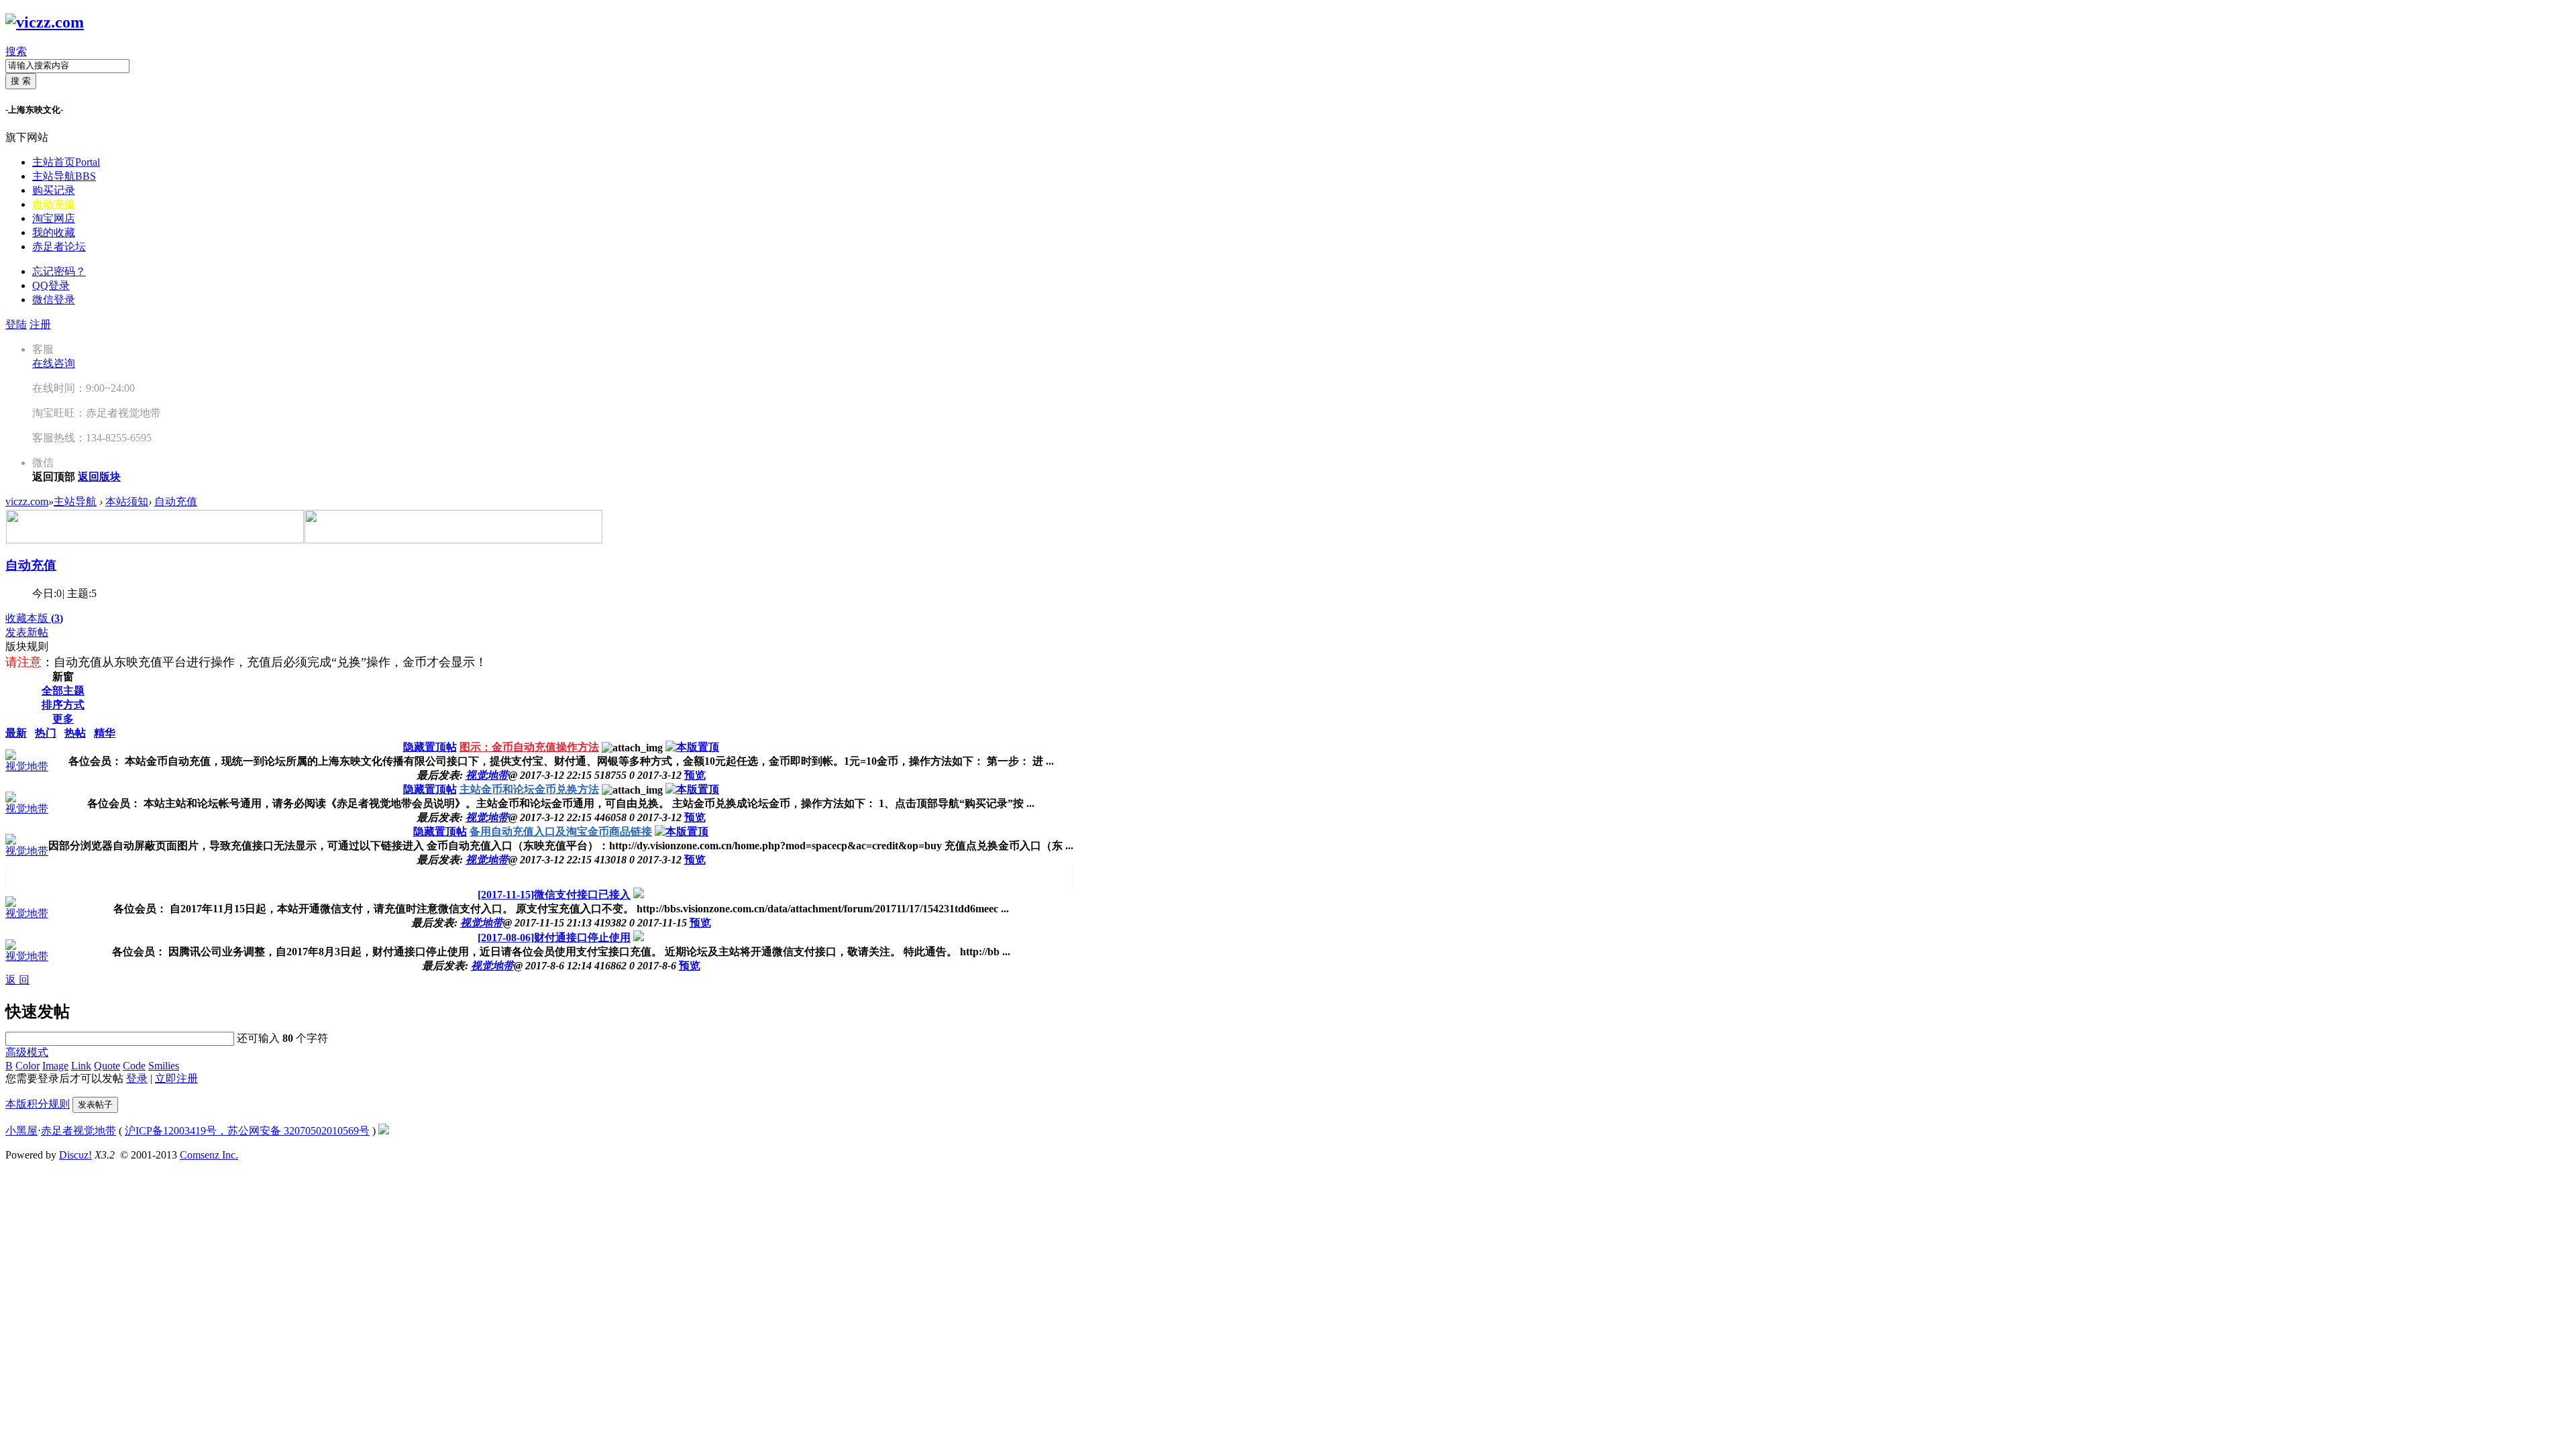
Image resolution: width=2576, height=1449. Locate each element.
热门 (46, 733)
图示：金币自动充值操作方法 (529, 747)
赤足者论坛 (59, 247)
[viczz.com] (45, 22)
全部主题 (63, 691)
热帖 (75, 733)
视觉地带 (27, 766)
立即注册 (176, 1078)
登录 (137, 1078)
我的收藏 (54, 232)
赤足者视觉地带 (78, 1131)
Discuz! (75, 1155)
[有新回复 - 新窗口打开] (639, 895)
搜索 (16, 51)
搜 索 (21, 81)
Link (81, 1066)
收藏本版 (34, 618)
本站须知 (127, 501)
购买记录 (54, 190)
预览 (695, 775)
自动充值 (54, 204)
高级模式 (27, 1052)
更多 (63, 719)
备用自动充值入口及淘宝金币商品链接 (561, 831)
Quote (107, 1066)
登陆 (16, 324)
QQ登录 (51, 285)
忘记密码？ (59, 271)
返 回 (17, 980)
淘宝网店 (54, 218)
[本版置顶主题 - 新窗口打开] (692, 747)
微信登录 (54, 300)
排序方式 (63, 705)
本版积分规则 (38, 1104)
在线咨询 (54, 363)
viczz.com (27, 501)
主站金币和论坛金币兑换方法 (529, 789)
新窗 (63, 677)
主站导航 (64, 176)
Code (134, 1066)
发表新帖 (27, 632)
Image (55, 1066)
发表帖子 (95, 1105)
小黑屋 (21, 1131)
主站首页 (66, 162)
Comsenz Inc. (209, 1155)
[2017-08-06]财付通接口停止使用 (554, 937)
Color (28, 1066)
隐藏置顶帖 (430, 747)
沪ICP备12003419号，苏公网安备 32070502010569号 (247, 1131)
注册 (40, 324)
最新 (16, 733)
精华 (105, 733)
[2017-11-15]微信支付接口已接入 (554, 895)
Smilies (164, 1066)
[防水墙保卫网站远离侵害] (384, 1131)
